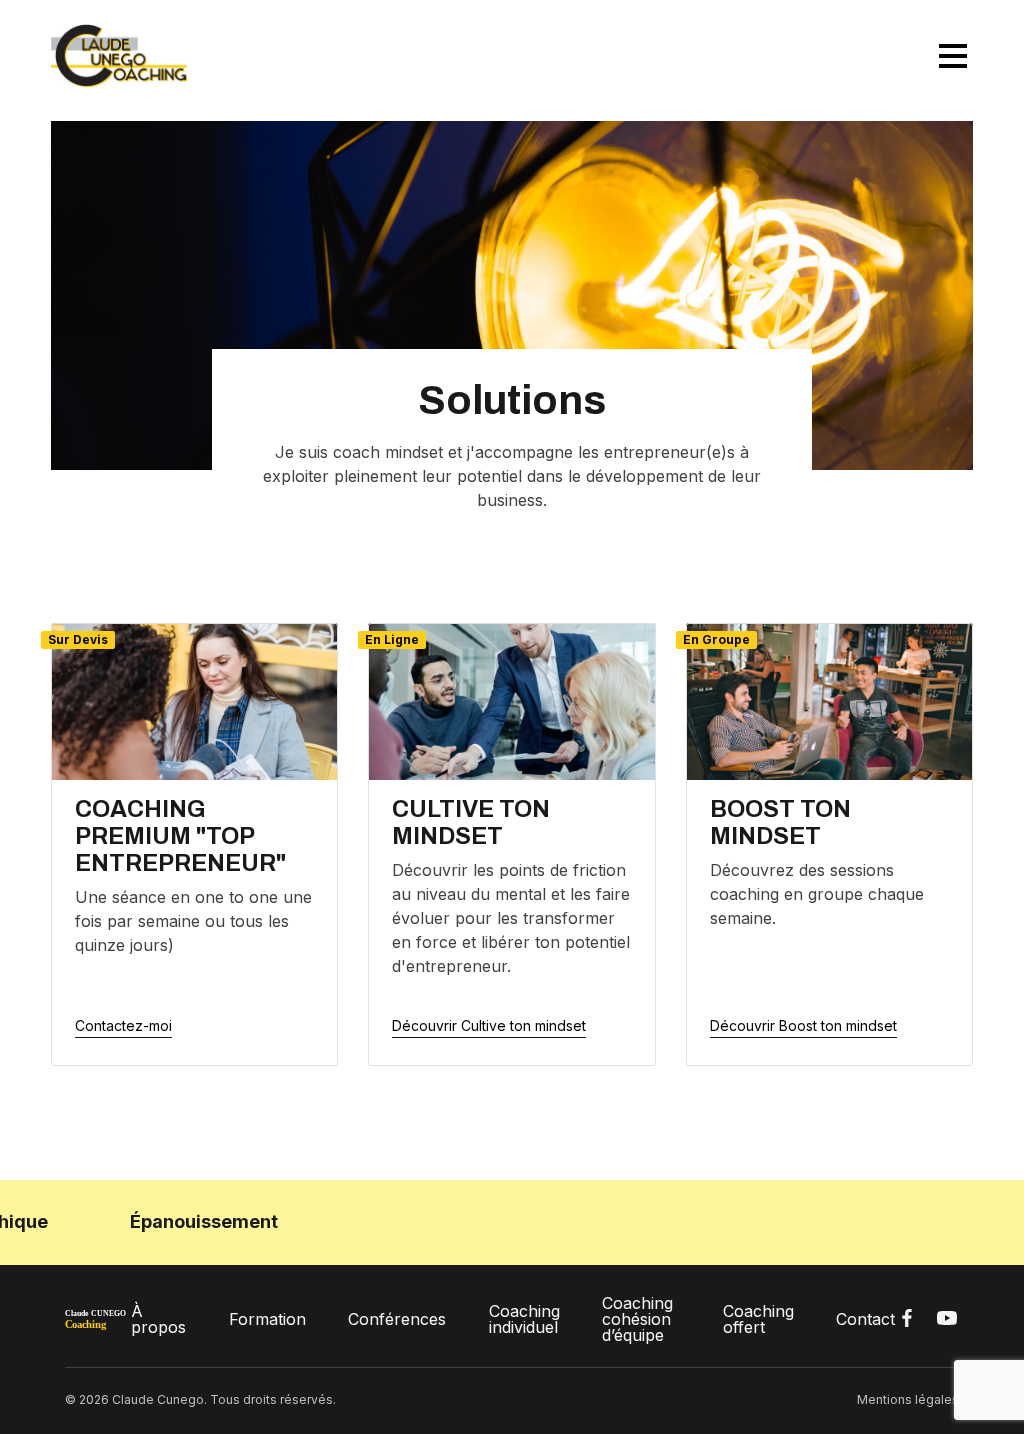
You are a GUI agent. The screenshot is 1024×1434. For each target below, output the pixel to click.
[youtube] (947, 1319)
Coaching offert (758, 1319)
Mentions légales (908, 1399)
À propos (158, 1319)
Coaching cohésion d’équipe (637, 1319)
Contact (865, 1319)
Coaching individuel (524, 1319)
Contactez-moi (123, 1026)
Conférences (397, 1319)
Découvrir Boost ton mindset (803, 1026)
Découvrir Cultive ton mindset (489, 1026)
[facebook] (907, 1319)
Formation (267, 1319)
